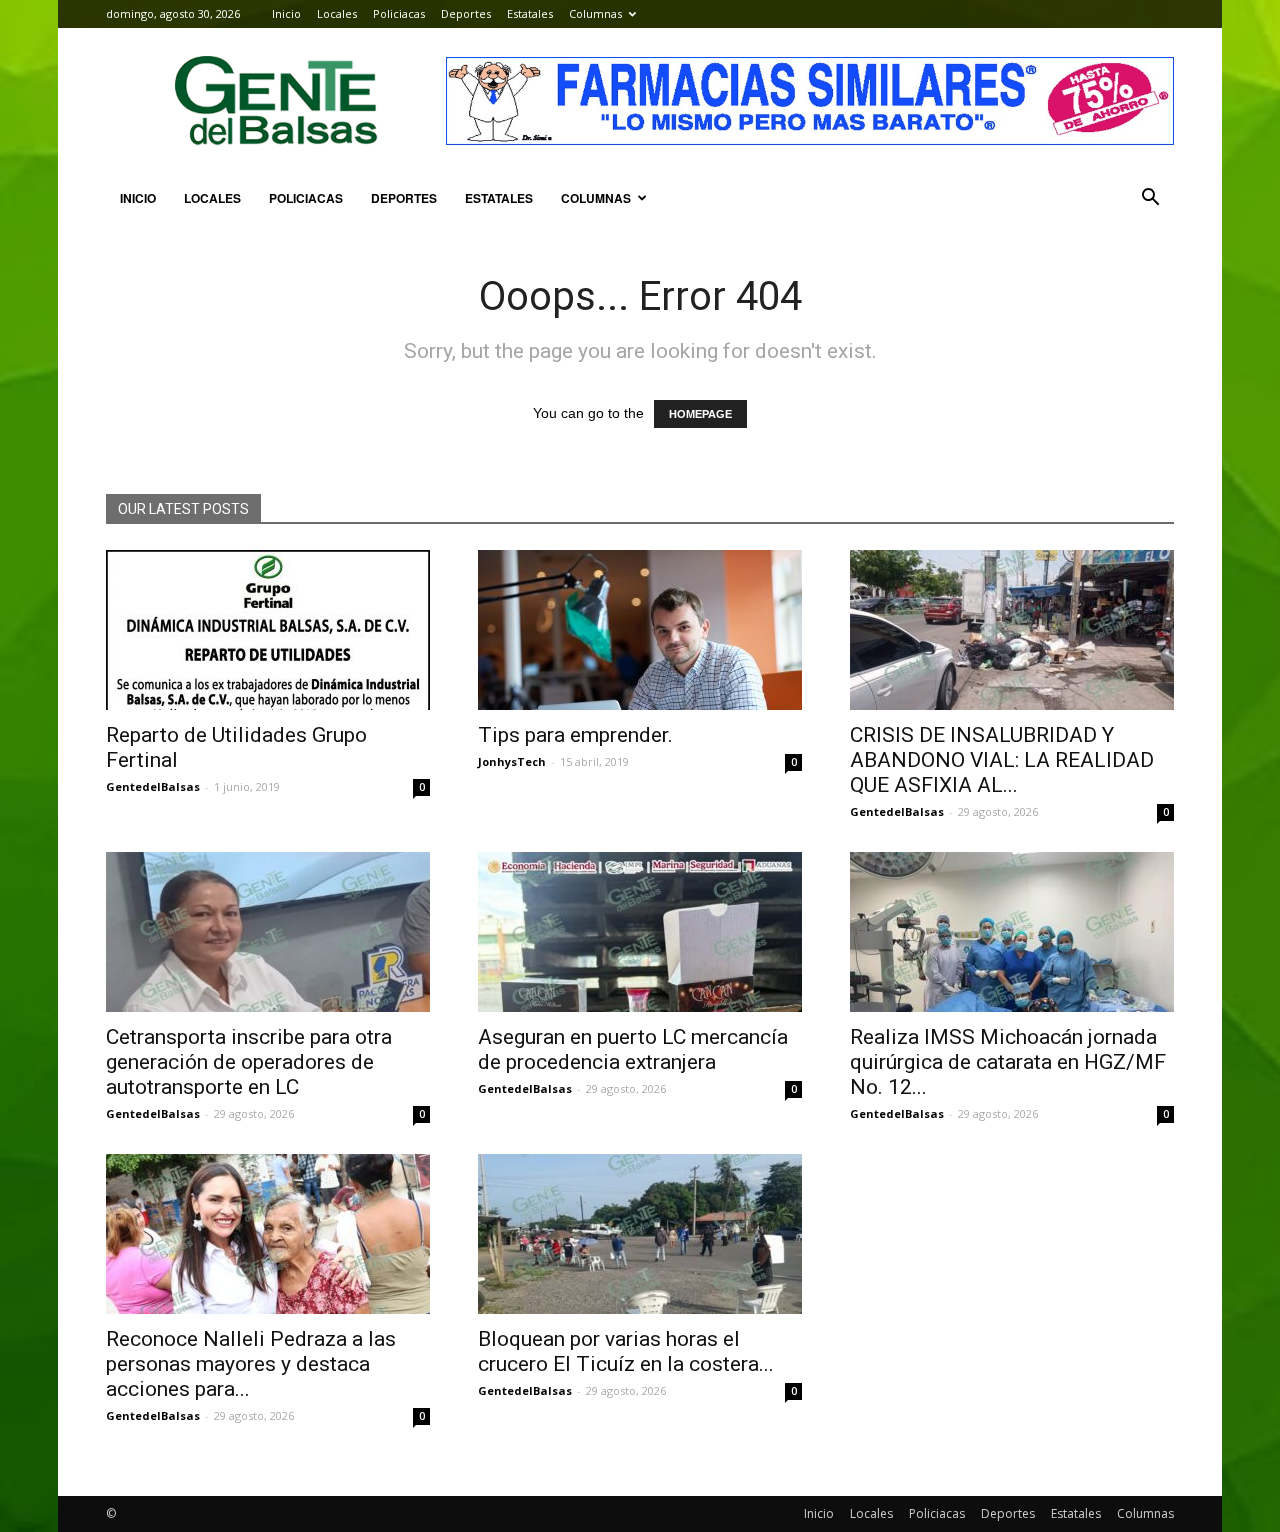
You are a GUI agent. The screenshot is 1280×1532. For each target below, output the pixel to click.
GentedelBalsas (153, 786)
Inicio (286, 13)
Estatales (530, 13)
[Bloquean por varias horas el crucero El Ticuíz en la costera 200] (640, 1234)
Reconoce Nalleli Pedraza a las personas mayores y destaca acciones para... (251, 1364)
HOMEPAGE (700, 414)
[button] (1150, 198)
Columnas (595, 13)
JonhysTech (512, 761)
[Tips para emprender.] (640, 630)
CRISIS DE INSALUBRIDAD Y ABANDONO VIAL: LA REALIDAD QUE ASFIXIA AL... (1002, 760)
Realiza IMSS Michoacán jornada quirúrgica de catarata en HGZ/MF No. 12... (1008, 1062)
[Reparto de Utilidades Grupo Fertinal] (268, 630)
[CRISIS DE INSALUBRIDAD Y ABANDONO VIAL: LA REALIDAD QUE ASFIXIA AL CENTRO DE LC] (1012, 630)
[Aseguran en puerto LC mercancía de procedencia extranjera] (640, 932)
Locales (337, 13)
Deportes (466, 13)
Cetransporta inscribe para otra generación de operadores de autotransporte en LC (249, 1062)
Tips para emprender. (575, 735)
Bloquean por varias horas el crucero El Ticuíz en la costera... (626, 1351)
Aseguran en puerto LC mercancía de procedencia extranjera (633, 1049)
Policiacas (399, 13)
